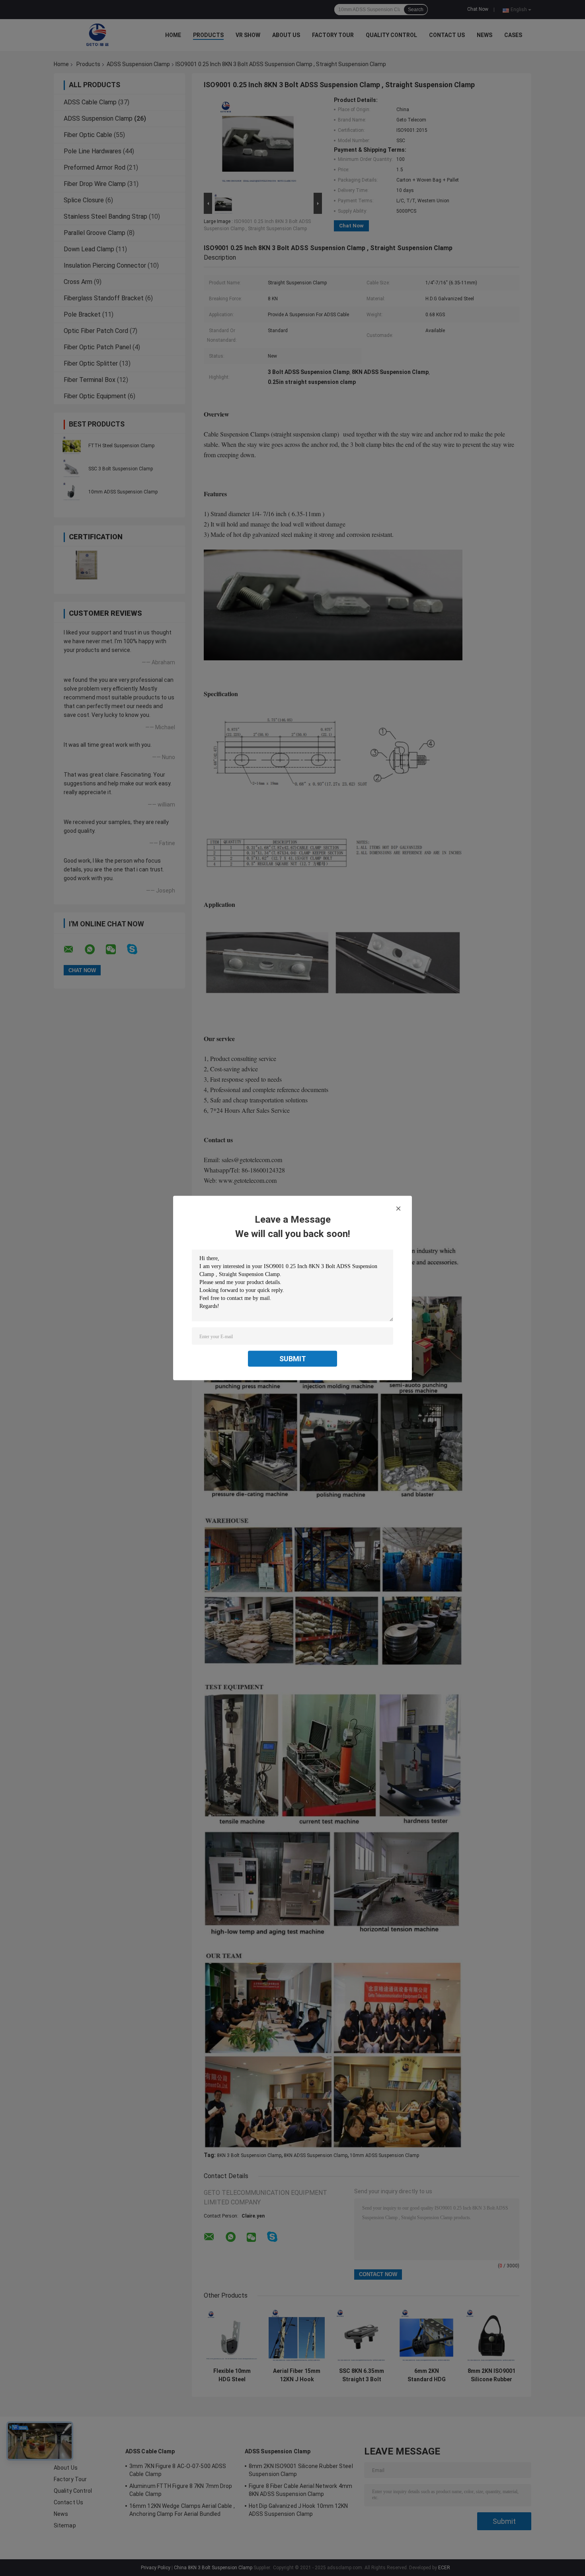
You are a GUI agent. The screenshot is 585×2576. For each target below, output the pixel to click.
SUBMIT (293, 1359)
